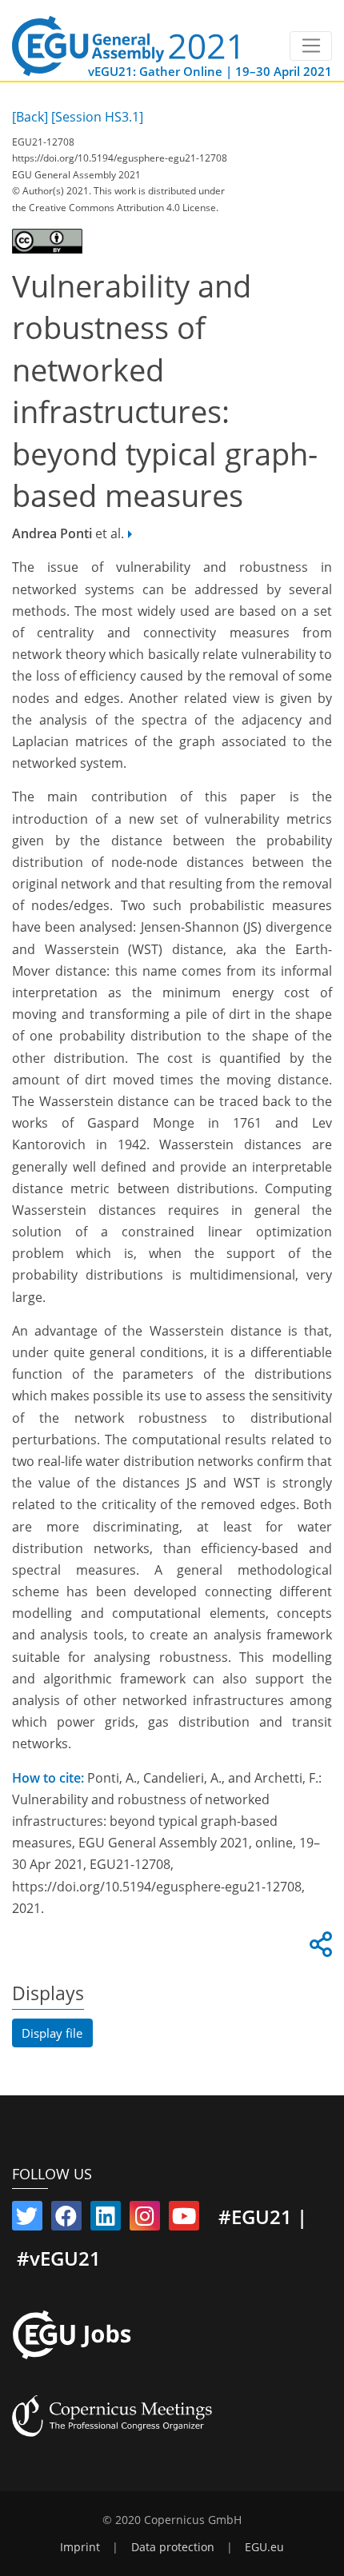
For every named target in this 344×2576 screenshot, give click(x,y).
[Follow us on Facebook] (66, 2219)
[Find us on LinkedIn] (106, 2219)
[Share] (318, 1949)
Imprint (80, 2547)
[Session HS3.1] (97, 117)
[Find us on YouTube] (184, 2219)
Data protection (173, 2547)
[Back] (30, 117)
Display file (52, 2033)
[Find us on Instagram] (145, 2219)
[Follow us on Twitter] (27, 2219)
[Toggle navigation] (311, 46)
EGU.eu (264, 2547)
